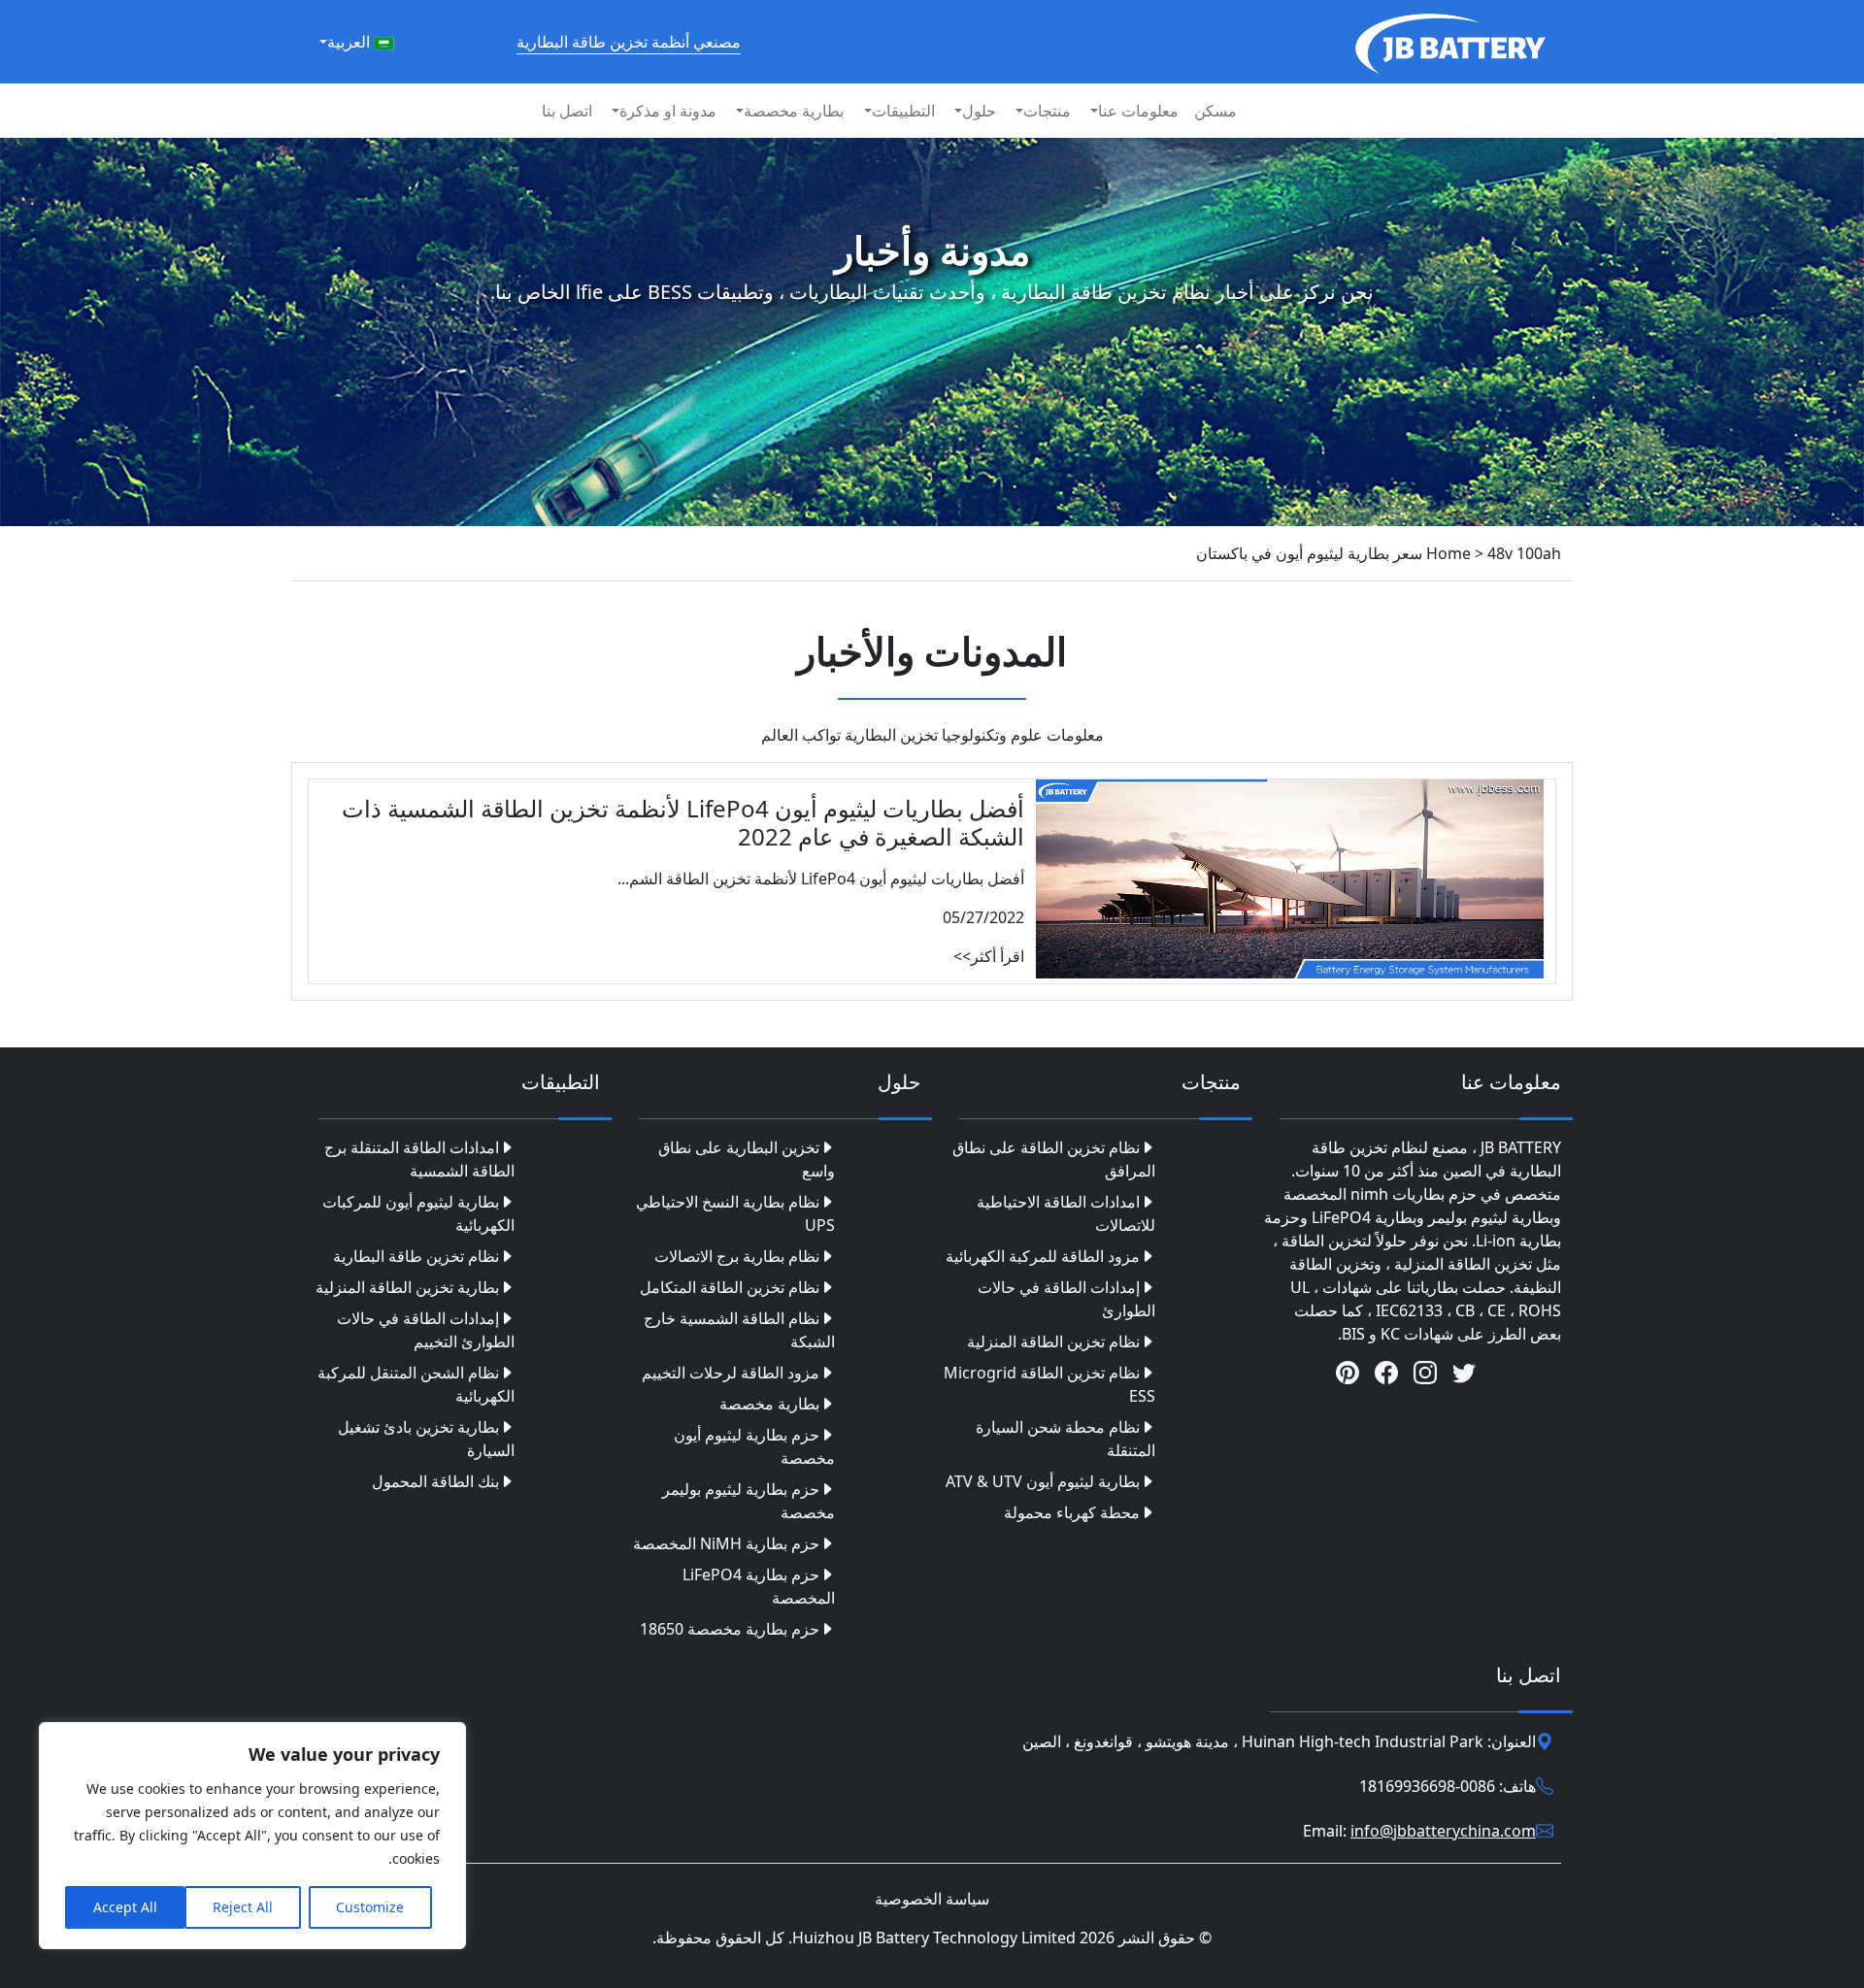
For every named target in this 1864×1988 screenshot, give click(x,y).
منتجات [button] (1047, 111)
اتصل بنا (567, 111)
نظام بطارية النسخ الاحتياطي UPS (735, 1213)
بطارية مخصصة (769, 1404)
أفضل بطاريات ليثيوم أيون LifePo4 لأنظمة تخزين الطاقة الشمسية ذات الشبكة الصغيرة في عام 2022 (683, 822)
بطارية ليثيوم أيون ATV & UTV (1043, 1481)
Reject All (243, 1907)
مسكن (1215, 111)
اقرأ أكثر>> (989, 956)
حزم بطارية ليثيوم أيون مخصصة (754, 1446)
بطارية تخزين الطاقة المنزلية (407, 1287)
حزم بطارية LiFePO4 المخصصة (759, 1586)
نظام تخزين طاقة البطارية (416, 1256)
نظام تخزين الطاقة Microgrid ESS (1049, 1384)
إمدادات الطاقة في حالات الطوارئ (1066, 1299)
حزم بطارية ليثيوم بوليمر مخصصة (749, 1501)
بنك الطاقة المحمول (435, 1481)
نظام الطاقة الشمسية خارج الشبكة (739, 1330)
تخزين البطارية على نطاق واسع (747, 1159)
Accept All (125, 1907)
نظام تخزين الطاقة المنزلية (1053, 1342)
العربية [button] (350, 42)
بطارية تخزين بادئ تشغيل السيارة (426, 1439)
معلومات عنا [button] (1138, 111)
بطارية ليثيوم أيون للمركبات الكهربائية (418, 1213)
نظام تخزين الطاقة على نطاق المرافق (1054, 1159)
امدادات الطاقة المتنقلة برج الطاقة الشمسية (419, 1159)
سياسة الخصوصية (932, 1899)
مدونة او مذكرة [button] (668, 111)
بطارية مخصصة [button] (794, 111)
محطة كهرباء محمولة (1072, 1512)
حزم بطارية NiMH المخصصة (726, 1543)
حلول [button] (979, 111)
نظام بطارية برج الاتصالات (737, 1256)
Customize (370, 1907)
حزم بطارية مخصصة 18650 (730, 1629)
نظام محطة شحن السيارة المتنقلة (1065, 1439)
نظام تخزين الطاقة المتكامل (730, 1287)
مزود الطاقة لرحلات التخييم (731, 1373)
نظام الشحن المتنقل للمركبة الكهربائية (416, 1384)
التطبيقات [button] (903, 111)
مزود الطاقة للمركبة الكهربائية (1043, 1256)
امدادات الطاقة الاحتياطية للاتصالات (1066, 1213)
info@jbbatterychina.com (1443, 1831)
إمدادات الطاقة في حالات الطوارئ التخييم (426, 1330)
